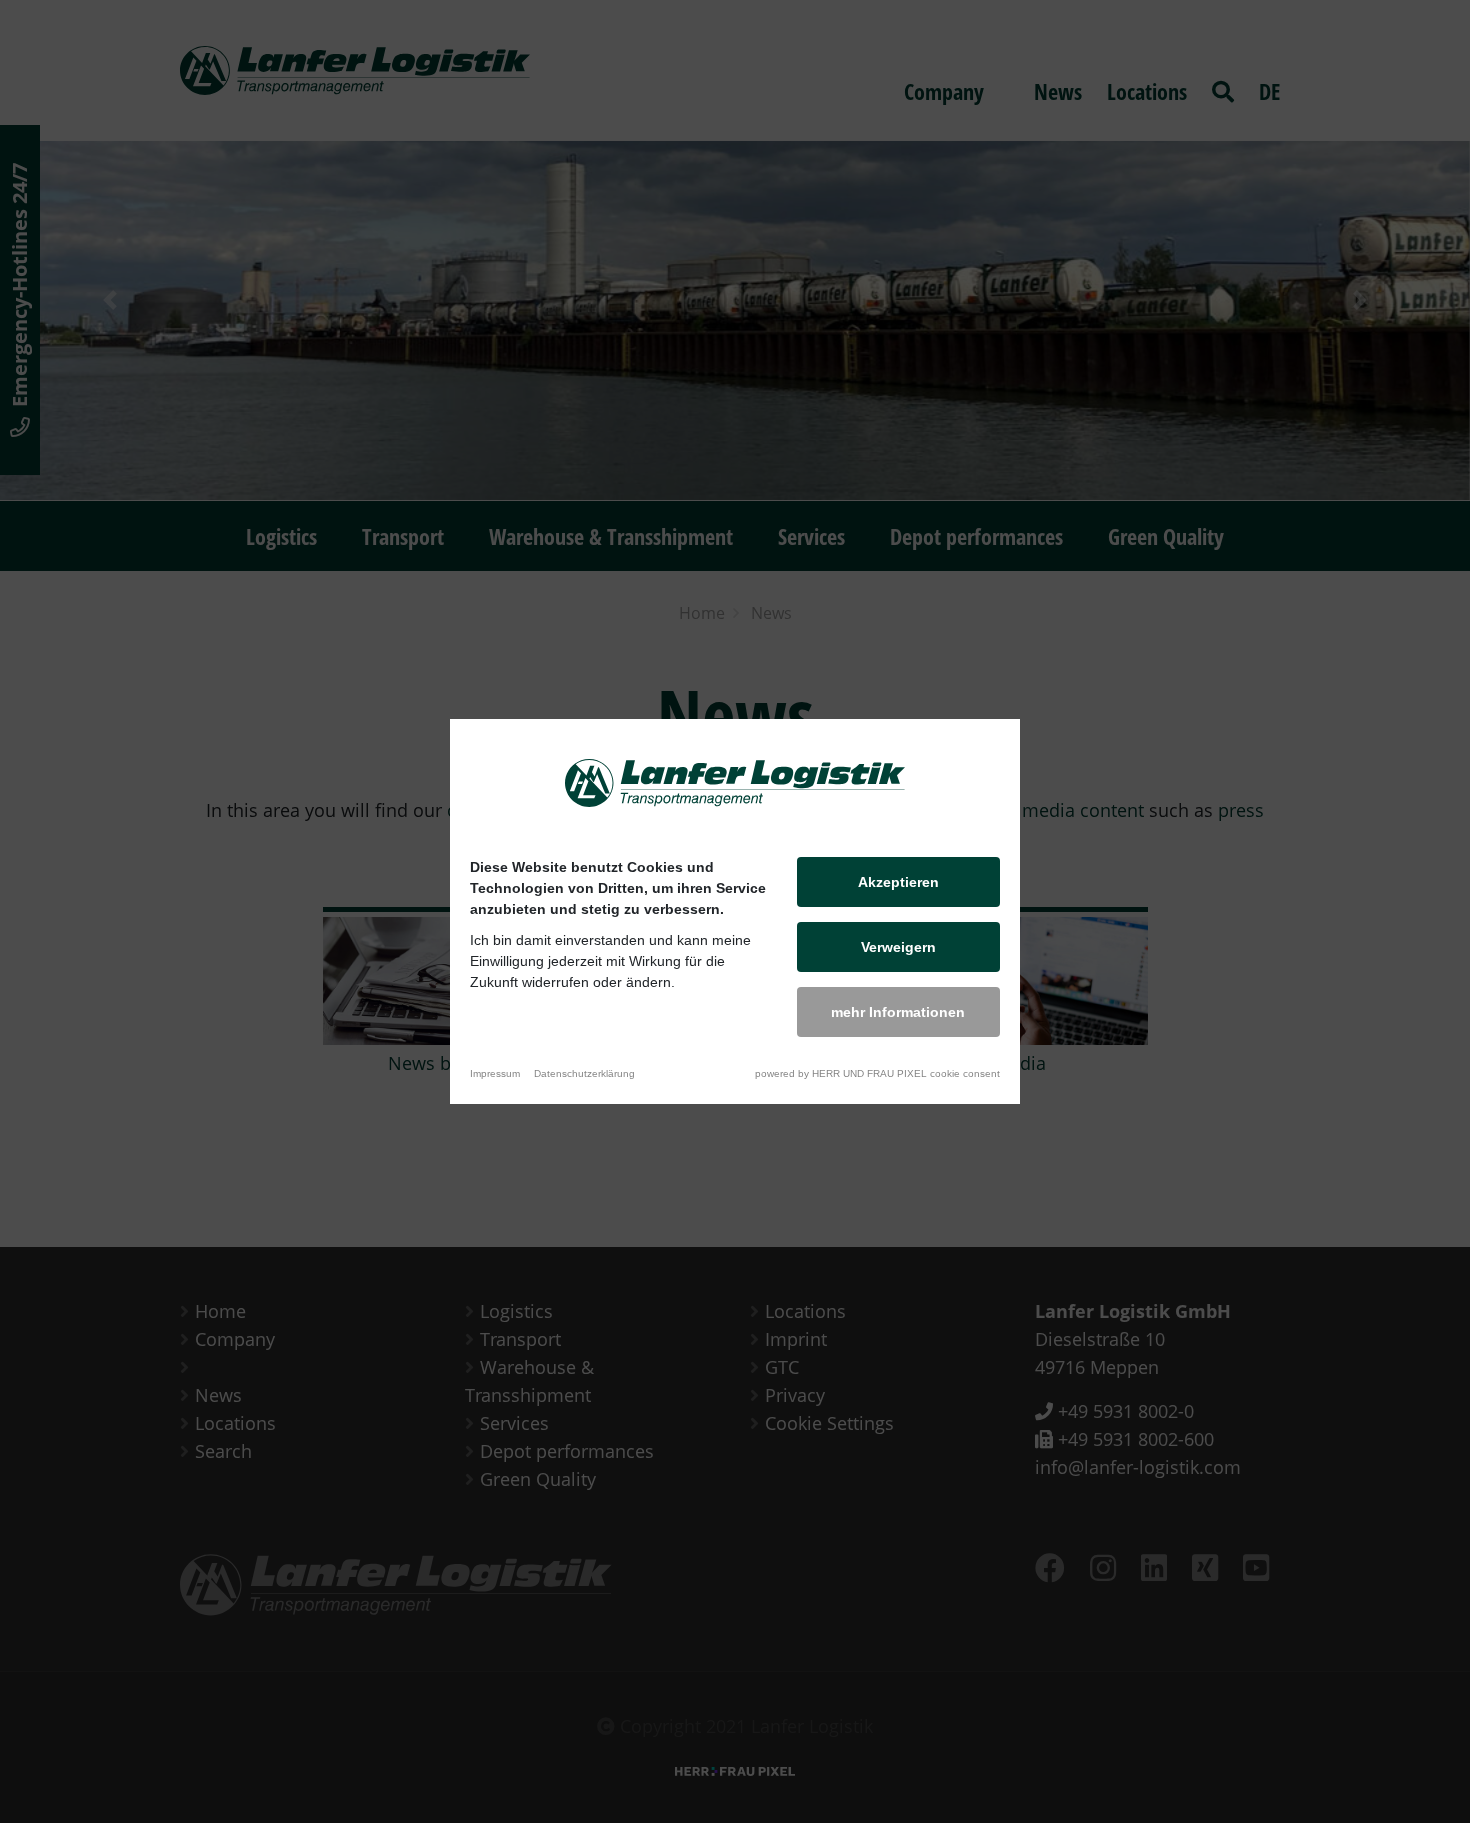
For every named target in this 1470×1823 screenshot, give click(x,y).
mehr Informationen (898, 1012)
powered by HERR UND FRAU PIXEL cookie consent (877, 1073)
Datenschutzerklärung (584, 1073)
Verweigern (898, 947)
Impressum (495, 1073)
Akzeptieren (898, 882)
